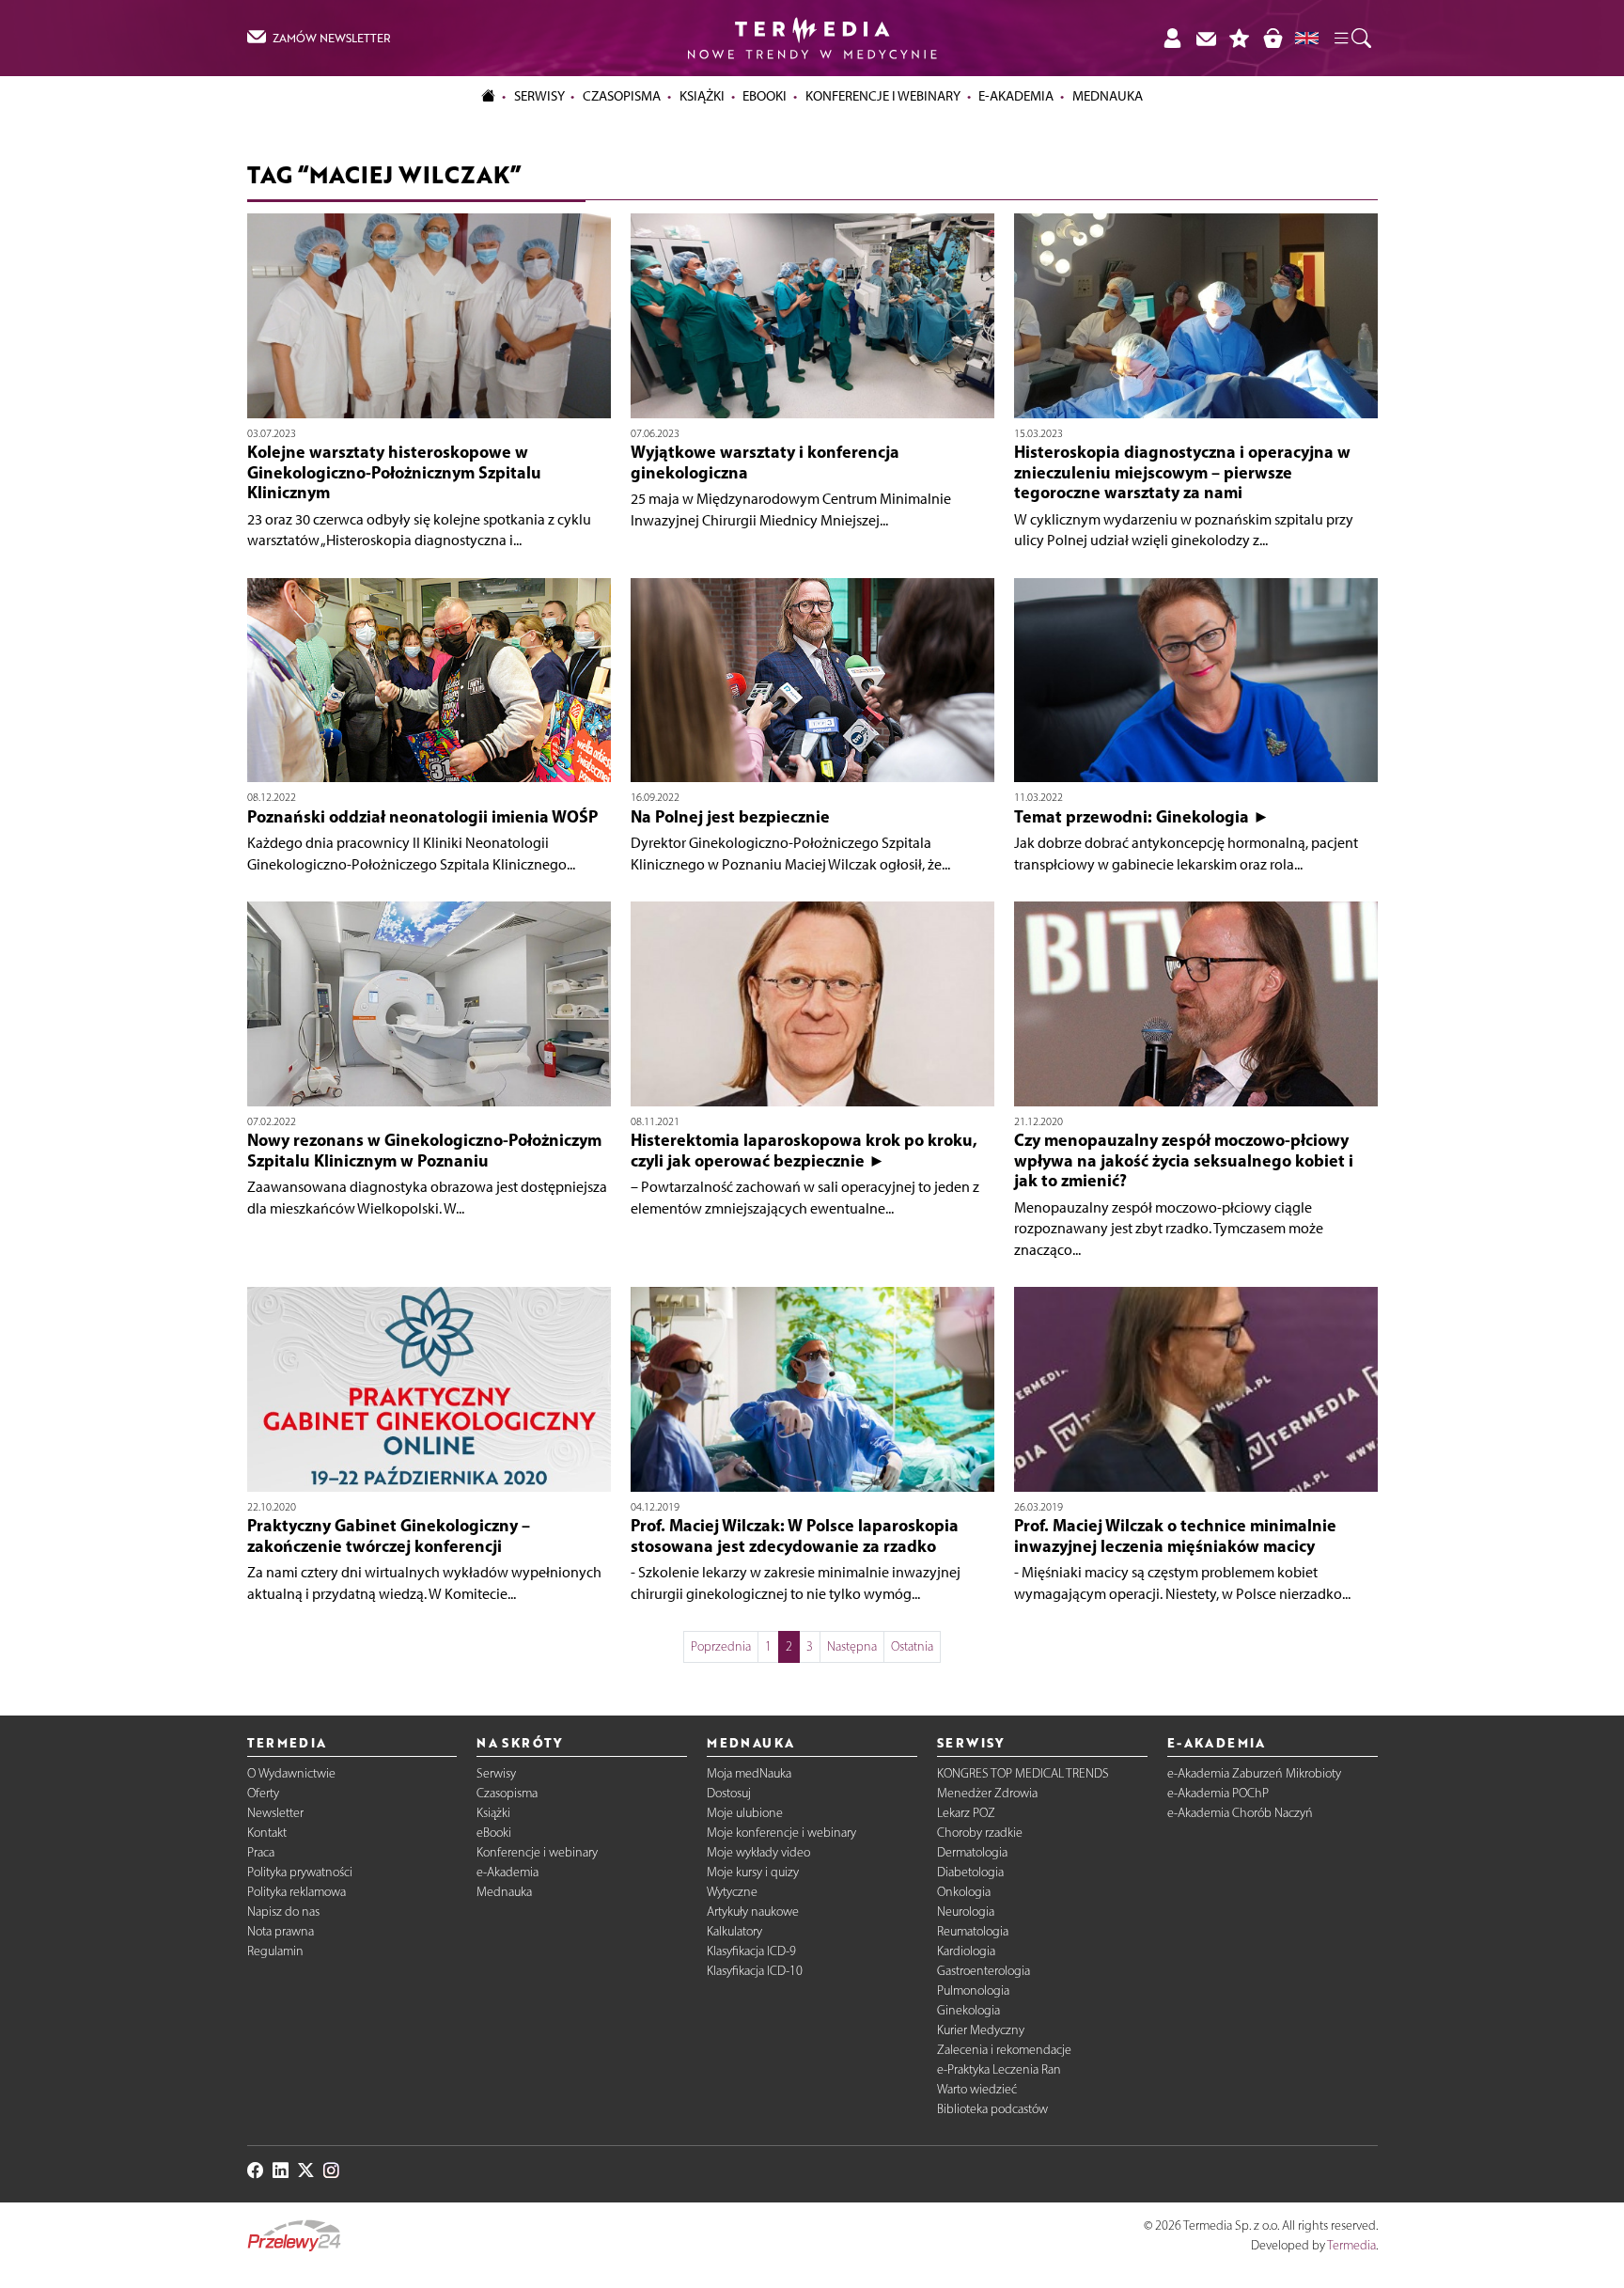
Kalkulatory (734, 1931)
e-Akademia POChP (1218, 1793)
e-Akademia (507, 1872)
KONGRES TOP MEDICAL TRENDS (1023, 1773)
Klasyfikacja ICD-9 (751, 1951)
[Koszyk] (1273, 38)
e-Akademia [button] (1016, 96)
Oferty (263, 1793)
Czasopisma (507, 1793)
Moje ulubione (745, 1813)
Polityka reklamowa (297, 1892)
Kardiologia (966, 1951)
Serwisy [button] (539, 96)
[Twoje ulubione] (1240, 38)
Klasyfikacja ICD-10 (755, 1971)
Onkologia (964, 1892)
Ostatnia (912, 1646)
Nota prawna (281, 1931)
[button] (1351, 39)
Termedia (1351, 2245)
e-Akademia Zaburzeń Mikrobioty (1254, 1773)
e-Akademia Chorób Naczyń (1240, 1813)
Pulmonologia (973, 1990)
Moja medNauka (749, 1773)
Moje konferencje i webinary (781, 1833)
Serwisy (496, 1773)
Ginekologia (968, 2010)
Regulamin (275, 1951)
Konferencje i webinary (537, 1852)
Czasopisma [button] (622, 96)
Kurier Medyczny (981, 2030)
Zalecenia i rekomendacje (1004, 2050)
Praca (261, 1852)
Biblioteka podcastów (992, 2109)
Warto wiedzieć (977, 2089)
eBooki (765, 96)
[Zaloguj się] (1172, 38)
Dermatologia (972, 1852)
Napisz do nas (283, 1912)
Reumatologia (973, 1931)
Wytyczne (732, 1892)
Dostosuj (729, 1793)
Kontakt (267, 1833)
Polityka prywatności (300, 1872)
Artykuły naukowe (753, 1912)
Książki (702, 96)
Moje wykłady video (758, 1852)
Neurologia (966, 1912)
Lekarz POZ (966, 1813)
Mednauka (504, 1892)
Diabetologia (970, 1872)
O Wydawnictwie (291, 1773)
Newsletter (275, 1813)
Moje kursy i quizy (753, 1872)
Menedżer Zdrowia (987, 1793)
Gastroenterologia (984, 1971)
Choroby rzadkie (980, 1833)
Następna (852, 1646)
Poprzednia (721, 1646)
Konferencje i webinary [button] (883, 96)
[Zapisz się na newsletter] (1206, 38)
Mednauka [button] (1108, 96)
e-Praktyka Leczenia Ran (999, 2069)
